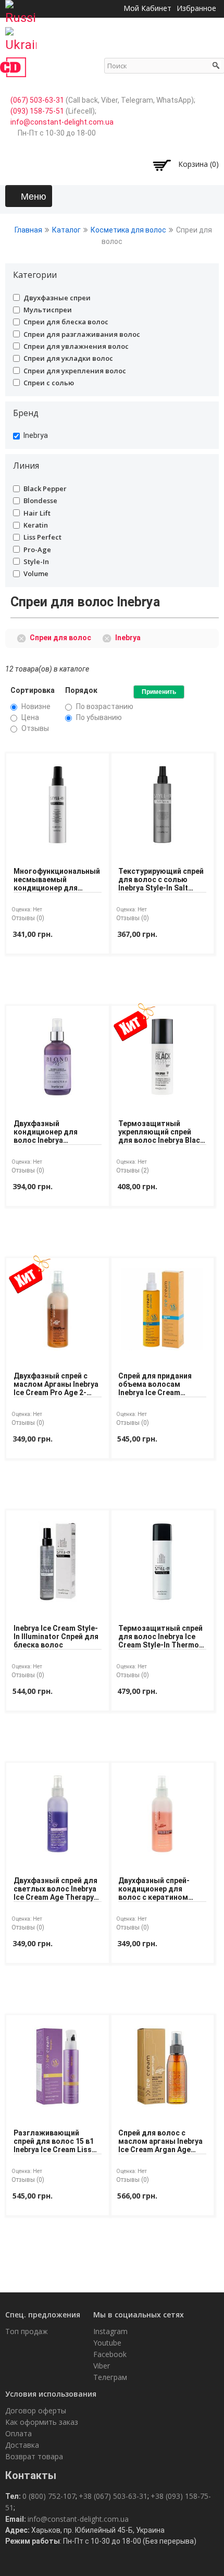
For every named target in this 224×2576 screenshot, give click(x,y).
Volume (36, 573)
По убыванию (99, 717)
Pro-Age (37, 550)
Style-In (36, 561)
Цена (30, 717)
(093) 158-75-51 (37, 111)
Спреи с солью (49, 383)
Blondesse (40, 500)
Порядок (81, 690)
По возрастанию (105, 706)
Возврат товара (34, 2456)
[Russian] (21, 9)
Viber (102, 2366)
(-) (23, 637)
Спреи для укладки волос (68, 358)
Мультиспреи (48, 310)
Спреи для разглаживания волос (82, 334)
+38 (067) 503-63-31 (113, 2496)
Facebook (110, 2354)
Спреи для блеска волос (66, 322)
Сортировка (33, 690)
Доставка (22, 2445)
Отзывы (35, 728)
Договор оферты (36, 2410)
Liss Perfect (42, 537)
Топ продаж (27, 2331)
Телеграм (110, 2377)
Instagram (110, 2331)
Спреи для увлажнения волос (76, 346)
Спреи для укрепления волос (75, 371)
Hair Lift (37, 513)
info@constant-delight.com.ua (62, 122)
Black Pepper (45, 489)
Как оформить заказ (42, 2422)
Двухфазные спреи (57, 298)
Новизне (36, 706)
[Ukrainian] (21, 36)
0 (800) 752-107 (49, 2496)
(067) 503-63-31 (37, 100)
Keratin (36, 525)
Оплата (18, 2433)
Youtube (107, 2343)
